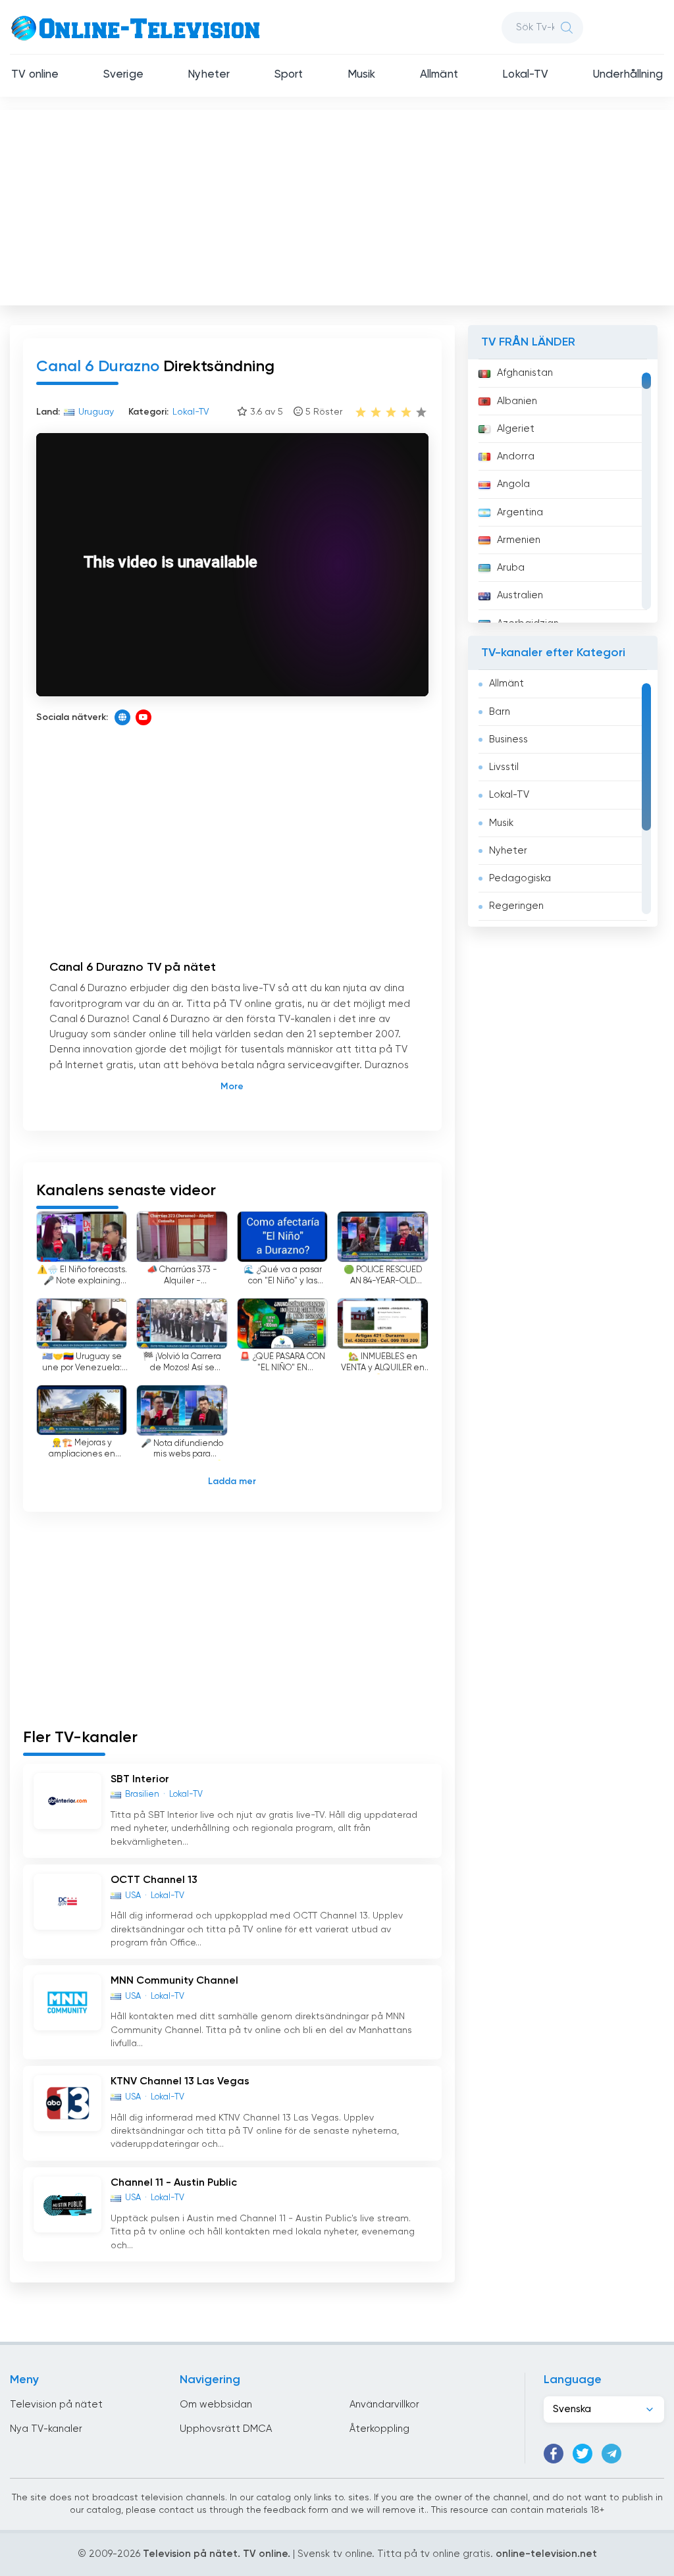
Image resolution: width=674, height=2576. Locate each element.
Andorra (516, 456)
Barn (500, 712)
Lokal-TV (525, 75)
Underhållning (628, 75)
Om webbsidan (216, 2405)
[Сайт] (122, 717)
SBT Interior (140, 1780)
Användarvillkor (384, 2405)
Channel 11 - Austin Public (174, 2183)
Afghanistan (525, 373)
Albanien (517, 401)
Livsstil (504, 767)
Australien (520, 595)
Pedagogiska (520, 878)
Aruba (511, 568)
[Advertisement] (338, 205)
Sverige (123, 75)
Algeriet (516, 429)
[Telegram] (611, 2454)
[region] (563, 491)
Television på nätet (56, 2405)
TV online (35, 75)
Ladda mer (232, 1481)
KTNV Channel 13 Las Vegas (180, 2082)
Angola (513, 484)
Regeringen (516, 906)
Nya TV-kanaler (46, 2429)
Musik (362, 75)
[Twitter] (583, 2454)
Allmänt (439, 75)
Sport (289, 75)
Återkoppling (379, 2429)
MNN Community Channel (174, 1981)
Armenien (519, 540)
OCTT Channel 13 (154, 1880)
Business (508, 739)
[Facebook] (554, 2454)
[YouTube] (143, 717)
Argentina (520, 512)
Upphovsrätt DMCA (226, 2429)
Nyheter (209, 75)
